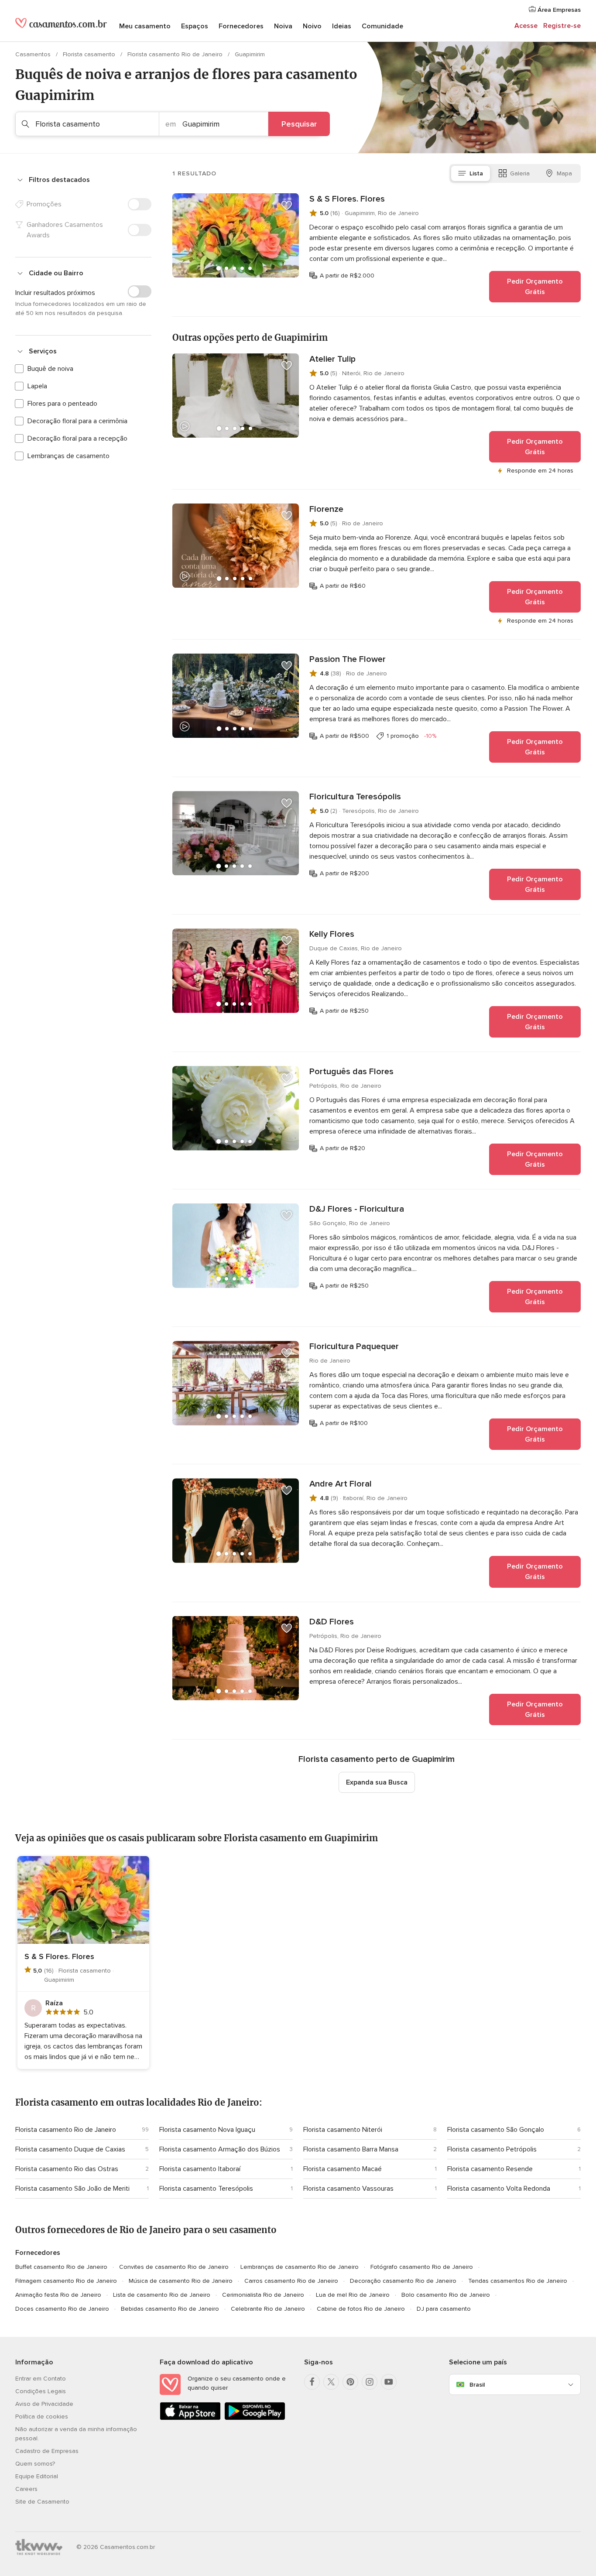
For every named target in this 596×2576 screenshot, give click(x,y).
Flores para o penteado (62, 404)
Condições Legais (41, 2391)
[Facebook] (312, 2382)
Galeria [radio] (520, 173)
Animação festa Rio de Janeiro (58, 2295)
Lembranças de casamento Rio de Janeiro (300, 2267)
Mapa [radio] (564, 173)
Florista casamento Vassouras (348, 2189)
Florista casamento (90, 54)
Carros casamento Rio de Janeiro (291, 2281)
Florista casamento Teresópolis (206, 2189)
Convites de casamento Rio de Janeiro (174, 2267)
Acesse (526, 26)
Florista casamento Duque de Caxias (70, 2149)
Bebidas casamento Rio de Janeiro (170, 2309)
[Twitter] (331, 2382)
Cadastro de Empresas (47, 2451)
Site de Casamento (42, 2502)
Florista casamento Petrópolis (492, 2149)
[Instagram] (370, 2382)
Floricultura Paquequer (354, 1346)
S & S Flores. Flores (347, 199)
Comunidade (382, 26)
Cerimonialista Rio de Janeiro (263, 2295)
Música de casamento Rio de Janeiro (181, 2281)
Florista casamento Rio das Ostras (67, 2169)
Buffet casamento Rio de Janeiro (61, 2267)
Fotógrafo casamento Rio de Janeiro (422, 2267)
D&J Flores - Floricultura (357, 1209)
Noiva (283, 26)
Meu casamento (145, 26)
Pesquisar (299, 124)
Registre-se (562, 26)
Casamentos (34, 54)
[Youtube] (389, 2382)
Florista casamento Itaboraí (200, 2169)
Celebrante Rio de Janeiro (268, 2309)
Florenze (326, 509)
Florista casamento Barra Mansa (351, 2149)
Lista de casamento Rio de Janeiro (162, 2295)
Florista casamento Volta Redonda (499, 2189)
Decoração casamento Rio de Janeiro (403, 2281)
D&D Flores (332, 1622)
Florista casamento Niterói (343, 2130)
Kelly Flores (332, 934)
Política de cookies (42, 2417)
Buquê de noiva (50, 369)
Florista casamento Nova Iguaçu (207, 2130)
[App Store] (190, 2418)
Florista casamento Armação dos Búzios (220, 2149)
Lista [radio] (476, 173)
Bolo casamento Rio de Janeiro (446, 2295)
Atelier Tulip (332, 359)
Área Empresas (558, 10)
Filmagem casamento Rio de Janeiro (66, 2281)
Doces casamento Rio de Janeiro (62, 2309)
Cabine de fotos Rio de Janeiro (361, 2309)
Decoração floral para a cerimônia (77, 421)
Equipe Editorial (37, 2476)
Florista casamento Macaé (343, 2169)
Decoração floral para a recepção (77, 438)
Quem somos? (35, 2464)
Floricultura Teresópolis (355, 797)
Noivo (312, 26)
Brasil (477, 2385)
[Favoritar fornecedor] (287, 206)
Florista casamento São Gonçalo (496, 2130)
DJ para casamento (444, 2309)
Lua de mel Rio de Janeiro (353, 2295)
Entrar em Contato (41, 2379)
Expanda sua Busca (377, 1782)
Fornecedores (241, 26)
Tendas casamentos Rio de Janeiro (518, 2281)
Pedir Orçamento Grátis (535, 287)
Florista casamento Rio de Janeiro (176, 54)
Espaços (195, 26)
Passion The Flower (348, 659)
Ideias (342, 26)
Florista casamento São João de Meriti (72, 2189)
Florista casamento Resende (490, 2169)
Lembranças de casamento (69, 456)
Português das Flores (351, 1072)
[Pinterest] (350, 2382)
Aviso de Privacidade (44, 2404)
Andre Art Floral (341, 1484)
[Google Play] (255, 2418)
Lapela (37, 386)
